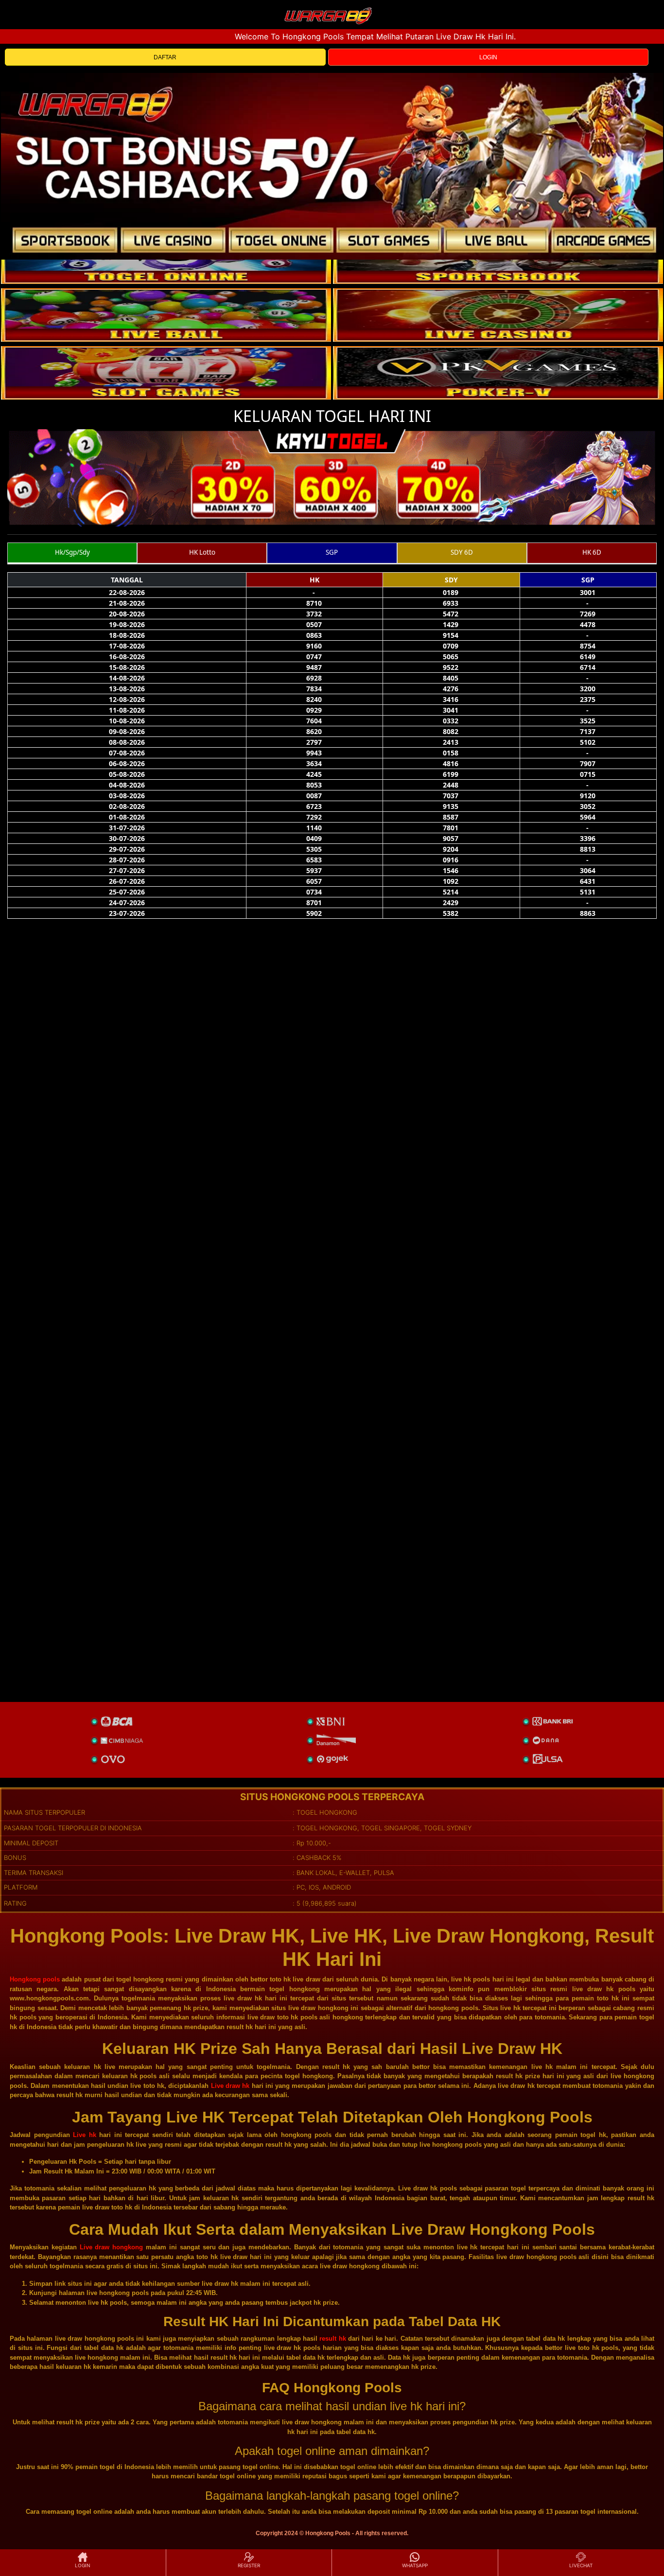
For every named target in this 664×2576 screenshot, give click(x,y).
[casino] (498, 315)
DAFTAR (165, 57)
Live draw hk (230, 2086)
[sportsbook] (166, 315)
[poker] (166, 373)
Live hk (85, 2135)
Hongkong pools (35, 1979)
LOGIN (488, 57)
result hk (332, 2339)
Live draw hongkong (112, 2247)
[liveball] (498, 373)
